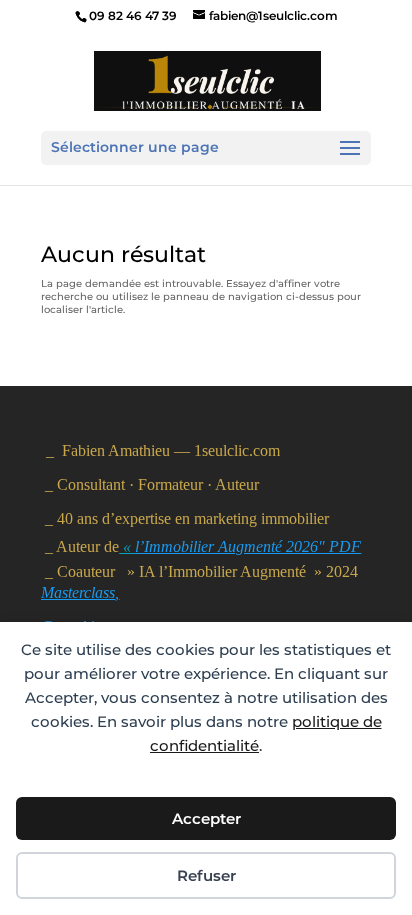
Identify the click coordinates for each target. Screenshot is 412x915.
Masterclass (78, 592)
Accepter (206, 818)
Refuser (206, 875)
